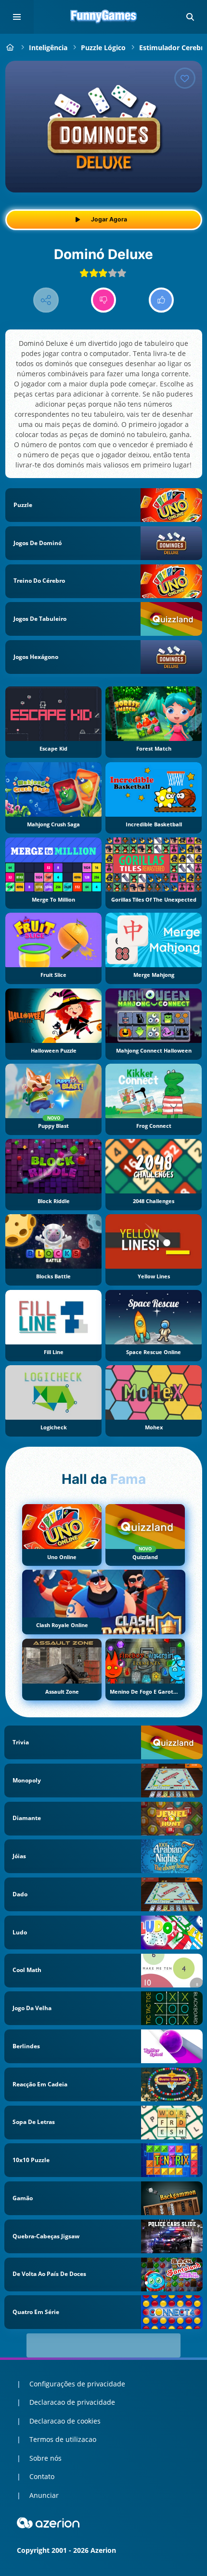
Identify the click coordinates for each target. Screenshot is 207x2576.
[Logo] (103, 17)
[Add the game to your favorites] (185, 78)
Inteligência (48, 48)
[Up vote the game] (162, 300)
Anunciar (44, 2495)
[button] (190, 17)
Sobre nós (45, 2458)
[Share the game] (46, 300)
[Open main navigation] (17, 17)
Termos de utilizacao (63, 2439)
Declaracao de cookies (65, 2421)
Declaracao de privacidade (72, 2402)
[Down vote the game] (104, 300)
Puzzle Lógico (103, 48)
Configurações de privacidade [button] (77, 2384)
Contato (42, 2476)
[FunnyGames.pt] (10, 48)
